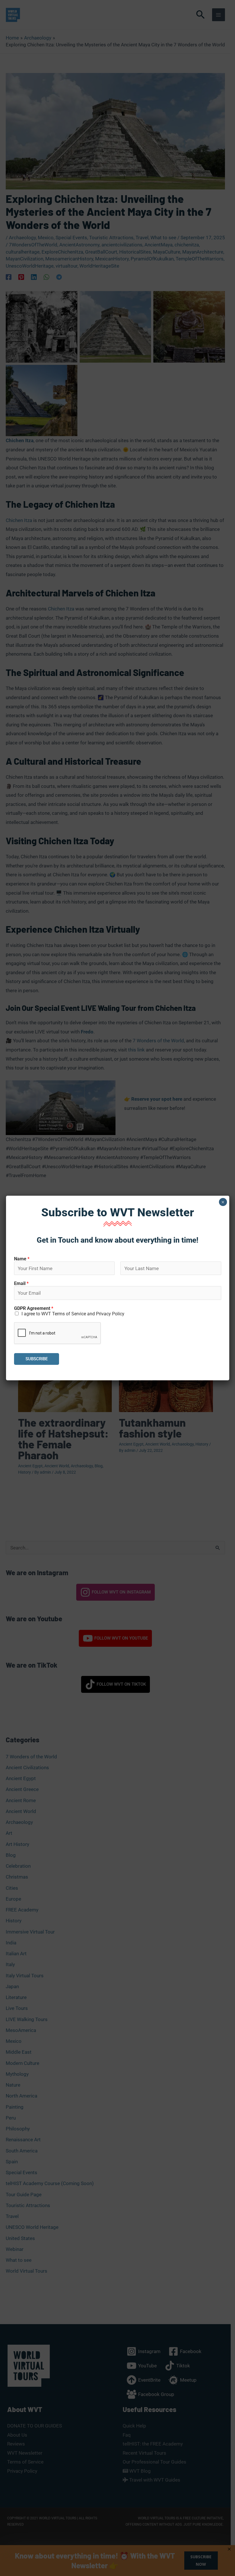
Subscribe (37, 1359)
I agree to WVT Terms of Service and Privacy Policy (73, 1314)
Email (21, 1283)
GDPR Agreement (34, 1308)
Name (22, 1259)
